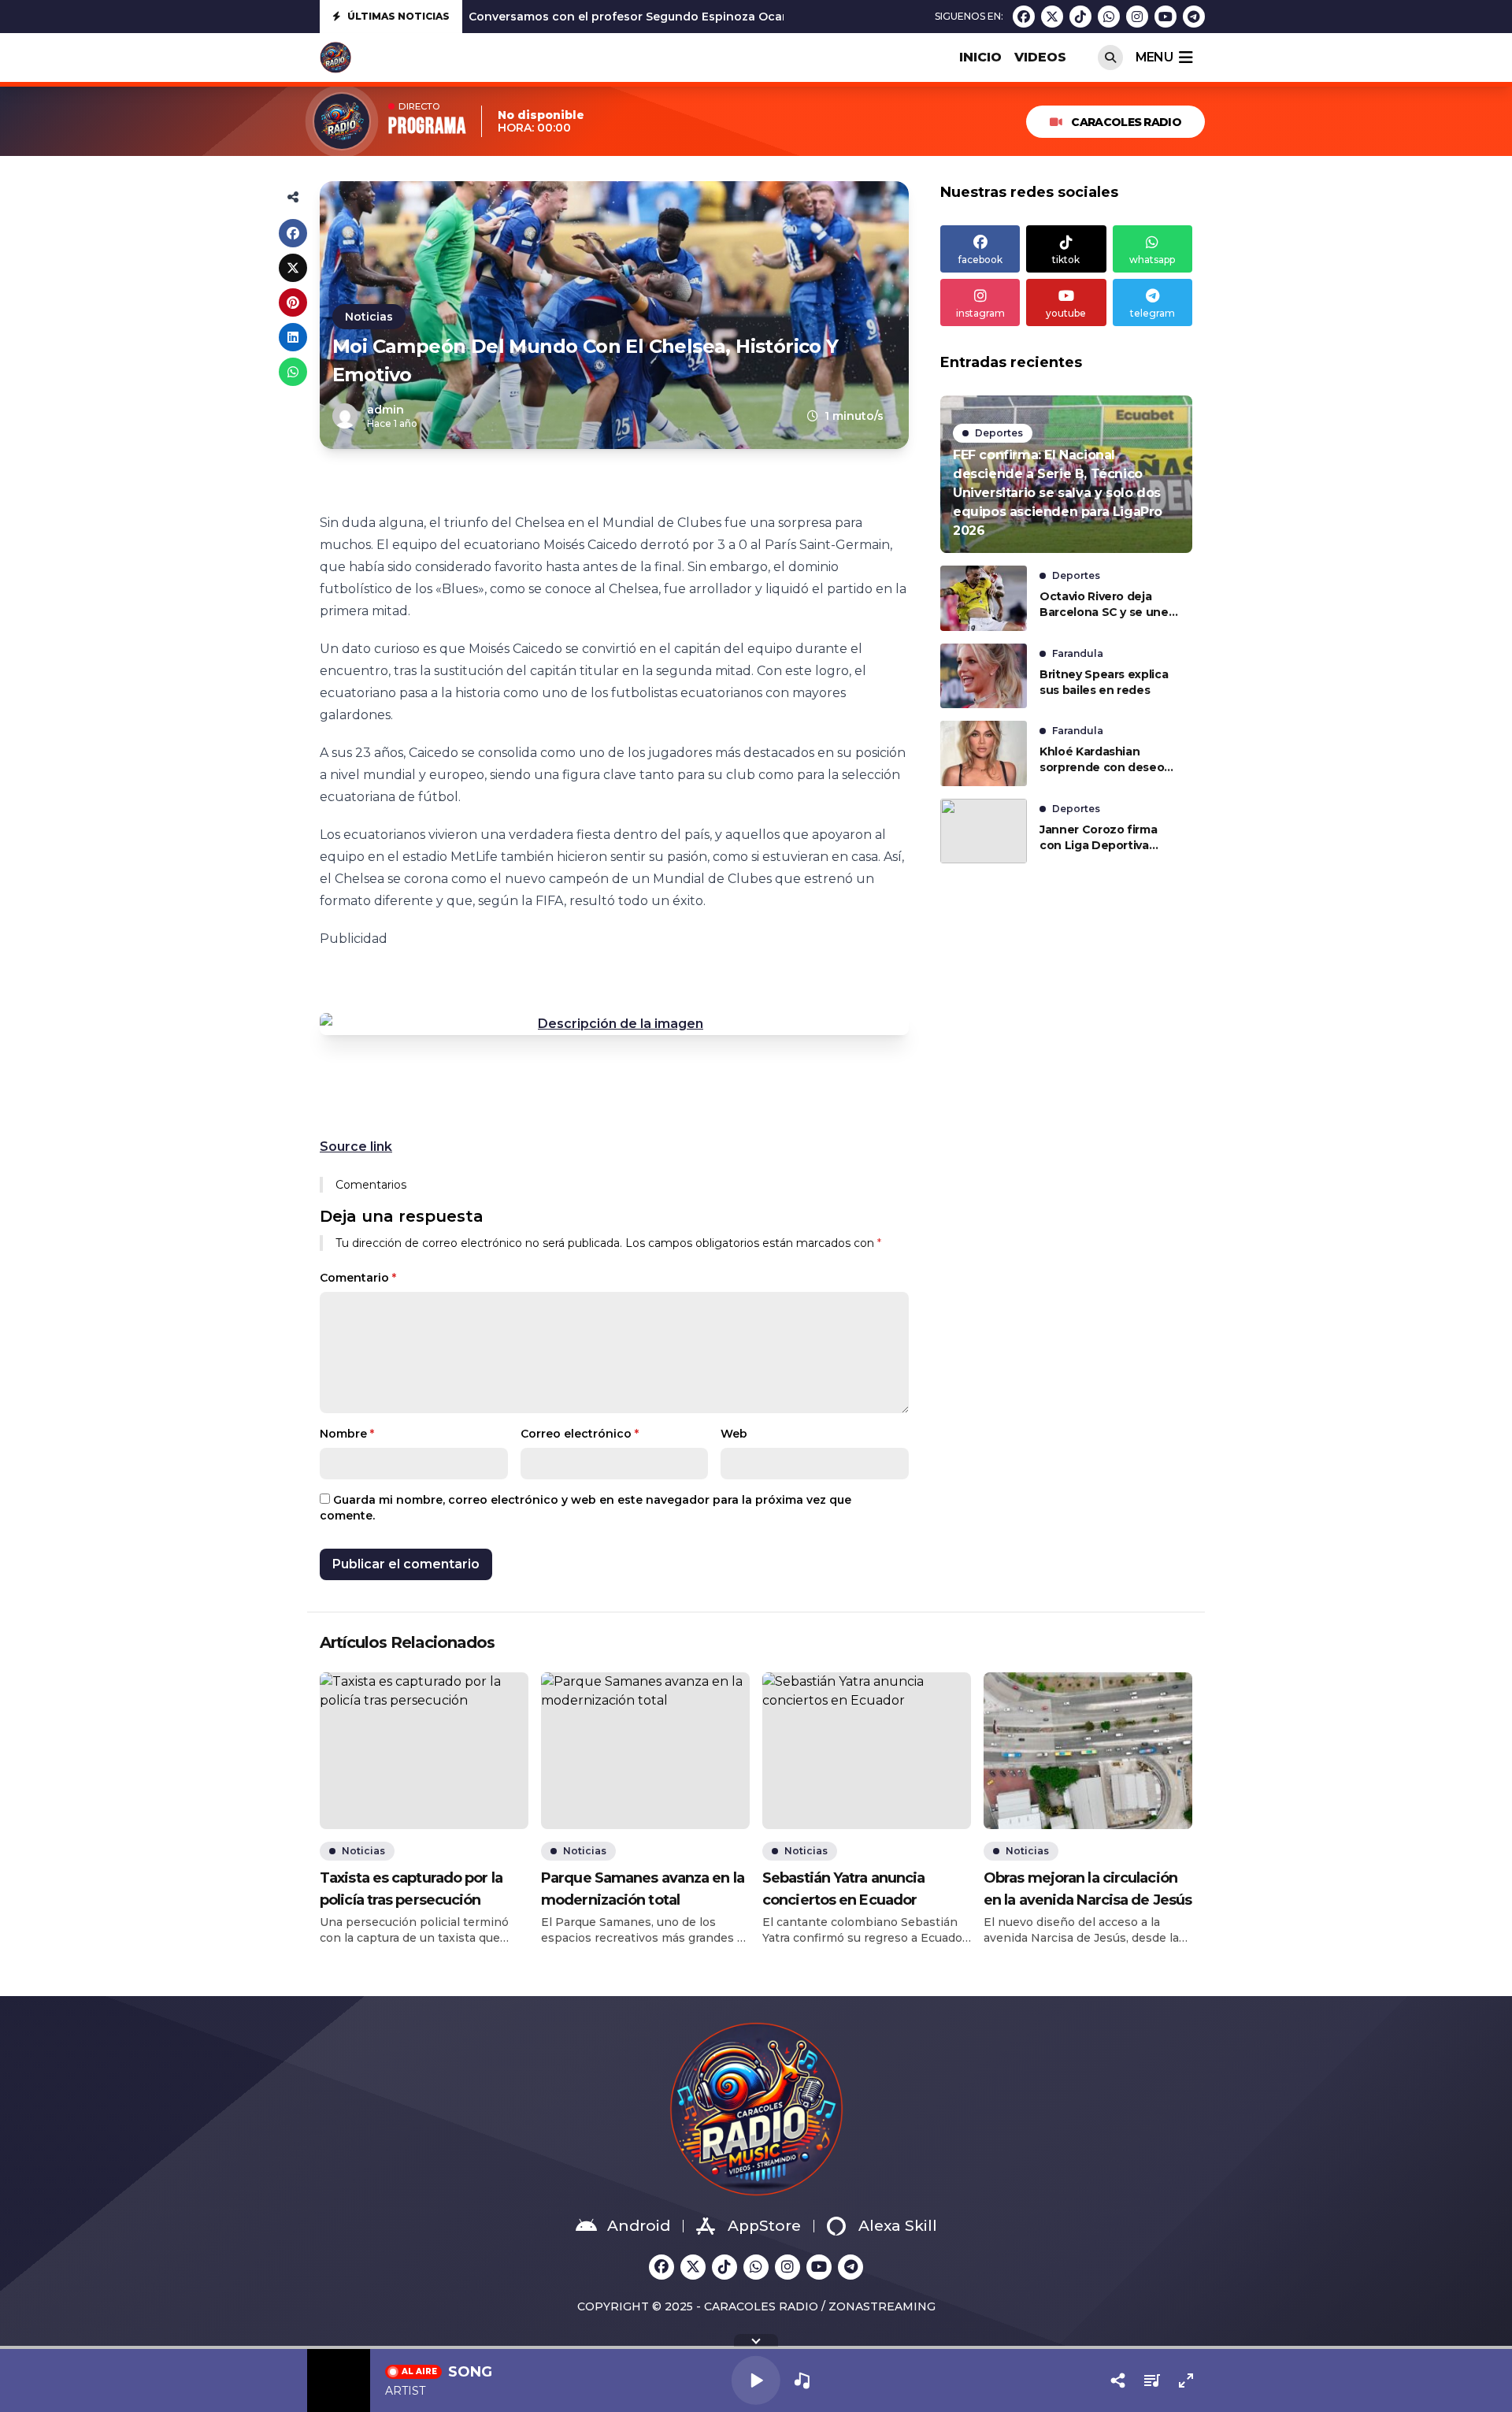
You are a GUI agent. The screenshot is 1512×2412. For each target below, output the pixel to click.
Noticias (369, 317)
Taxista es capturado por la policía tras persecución (411, 1889)
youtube (1066, 313)
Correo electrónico (580, 1434)
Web (734, 1434)
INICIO (980, 57)
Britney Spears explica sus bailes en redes (1104, 682)
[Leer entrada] (1066, 474)
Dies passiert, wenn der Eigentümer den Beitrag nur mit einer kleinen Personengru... (713, 17)
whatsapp (1152, 260)
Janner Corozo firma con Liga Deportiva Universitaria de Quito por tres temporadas (1102, 838)
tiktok (1066, 260)
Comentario (358, 1278)
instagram (980, 313)
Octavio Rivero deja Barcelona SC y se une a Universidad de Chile (1109, 605)
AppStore (764, 2226)
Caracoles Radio (1126, 122)
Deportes (999, 433)
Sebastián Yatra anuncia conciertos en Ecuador (843, 1889)
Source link (356, 1147)
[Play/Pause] (756, 2380)
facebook (980, 260)
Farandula (1078, 653)
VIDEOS (1040, 57)
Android (639, 2226)
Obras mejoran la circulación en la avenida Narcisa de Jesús (1088, 1889)
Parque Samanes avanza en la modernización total (643, 1889)
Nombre (347, 1434)
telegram (1153, 313)
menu (1154, 57)
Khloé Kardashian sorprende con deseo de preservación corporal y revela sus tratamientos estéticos (1106, 760)
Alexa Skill (898, 2226)
